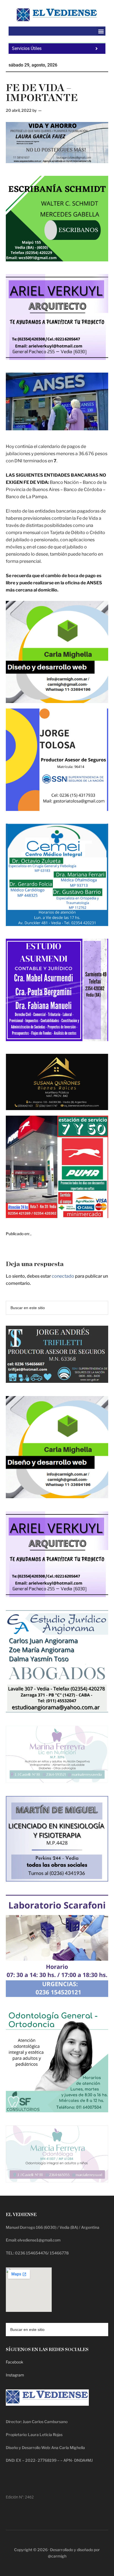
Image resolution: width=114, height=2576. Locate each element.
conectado (63, 1276)
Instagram (15, 2375)
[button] (101, 31)
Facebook (15, 2362)
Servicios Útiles (27, 48)
